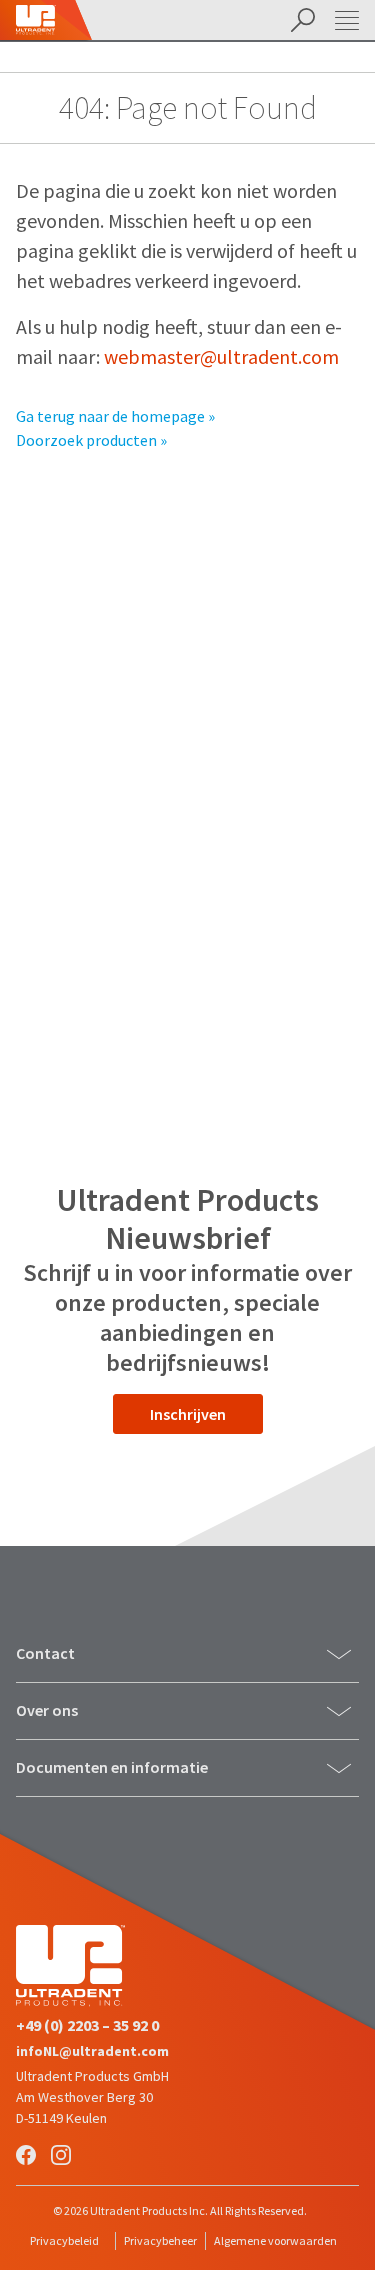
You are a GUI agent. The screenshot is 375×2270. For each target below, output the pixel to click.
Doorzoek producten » (91, 440)
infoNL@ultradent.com (92, 2051)
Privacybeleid (64, 2240)
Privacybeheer (160, 2240)
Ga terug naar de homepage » (115, 416)
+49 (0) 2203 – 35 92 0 (87, 2025)
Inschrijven (188, 1414)
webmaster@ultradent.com (221, 356)
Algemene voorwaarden (275, 2240)
